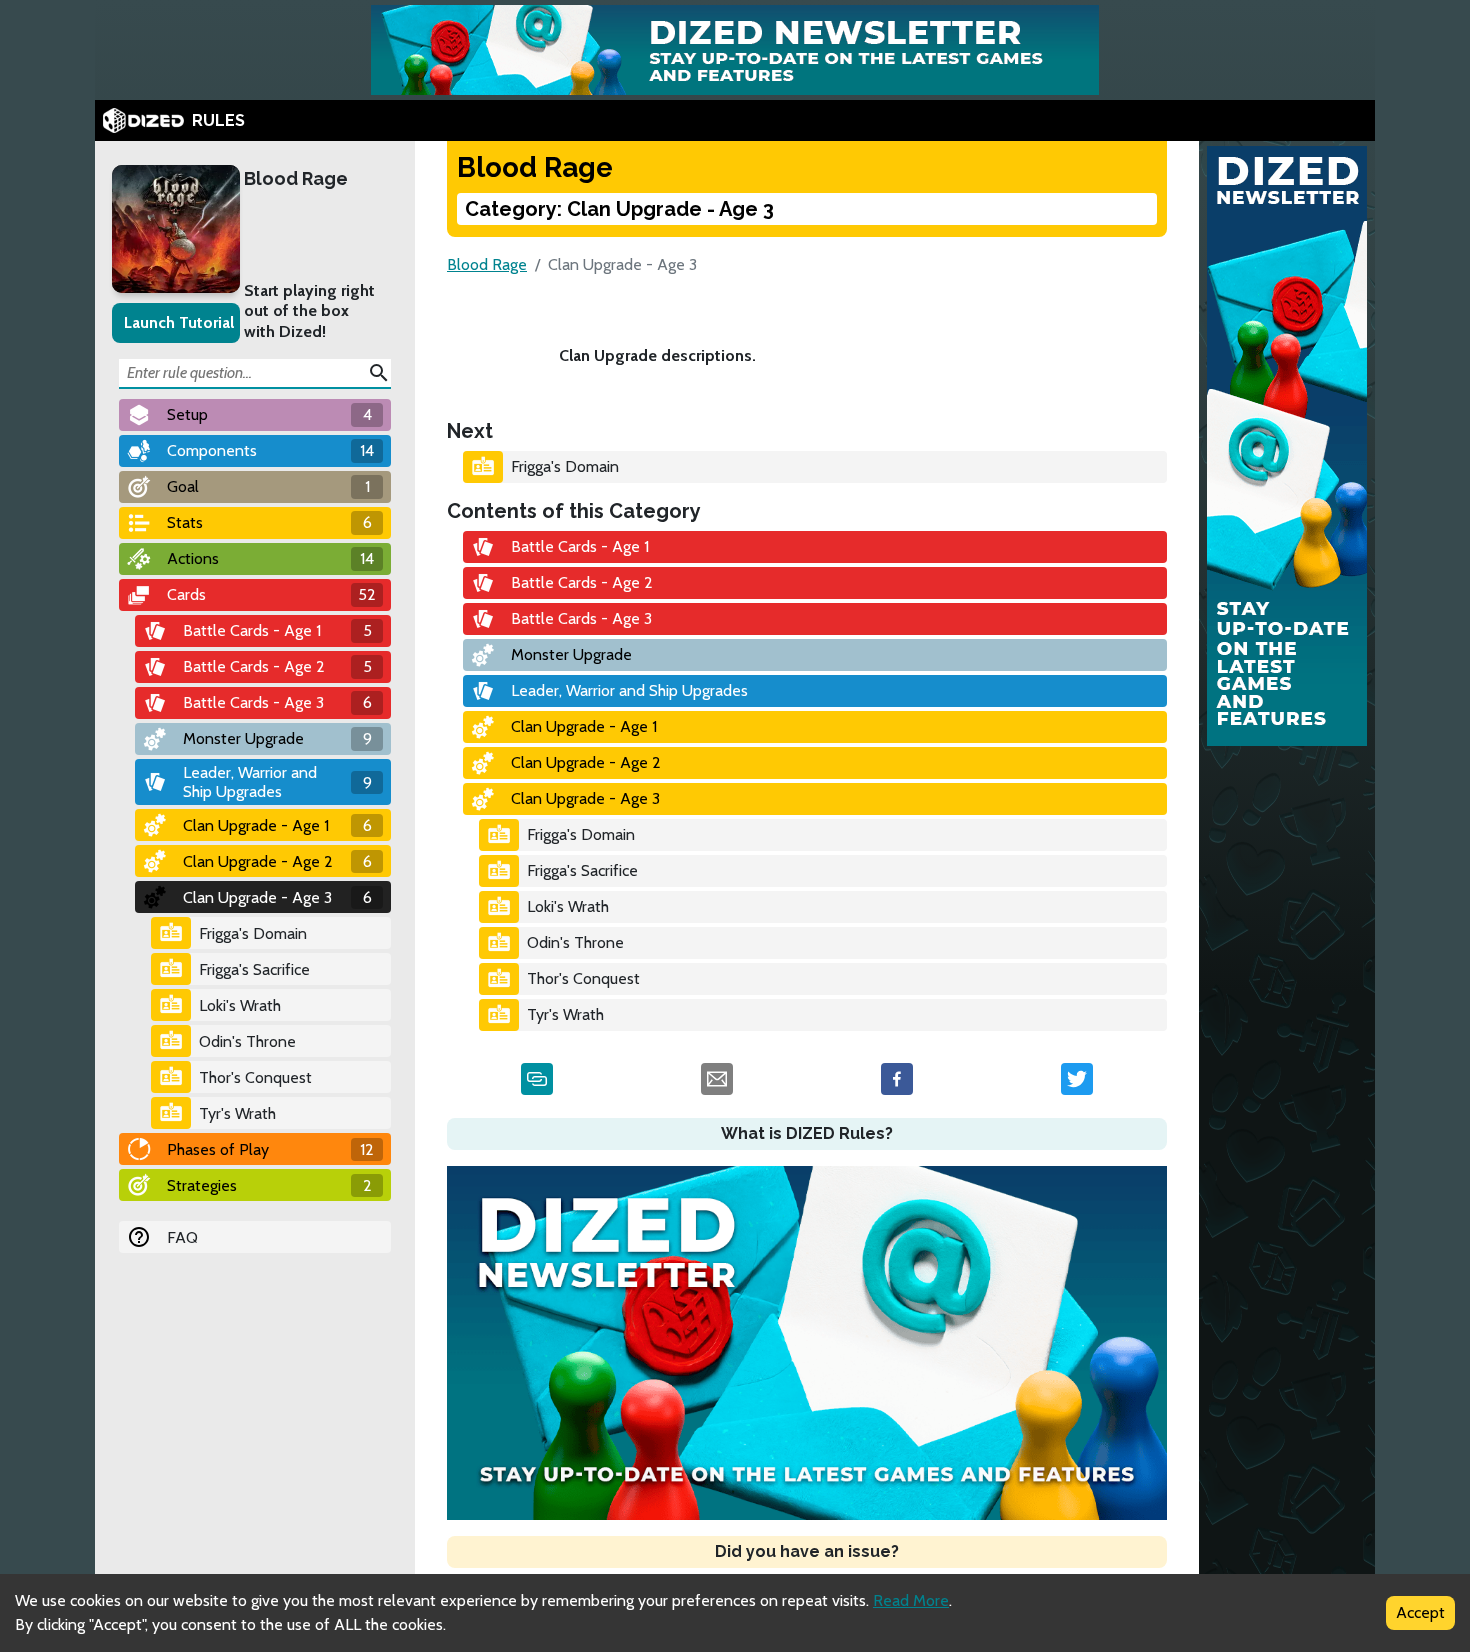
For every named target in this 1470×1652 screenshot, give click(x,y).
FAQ (182, 1237)
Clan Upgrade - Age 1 (584, 726)
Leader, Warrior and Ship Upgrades (629, 690)
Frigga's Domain (253, 933)
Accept (1420, 1612)
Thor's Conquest (255, 1077)
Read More (911, 1600)
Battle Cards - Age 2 (582, 582)
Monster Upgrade (571, 654)
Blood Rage (296, 178)
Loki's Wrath (240, 1005)
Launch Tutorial (179, 322)
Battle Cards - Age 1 (580, 546)
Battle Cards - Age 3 (581, 618)
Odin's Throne (247, 1041)
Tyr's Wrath (237, 1113)
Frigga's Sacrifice (254, 969)
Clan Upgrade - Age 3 (585, 798)
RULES (218, 120)
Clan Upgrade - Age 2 (586, 762)
